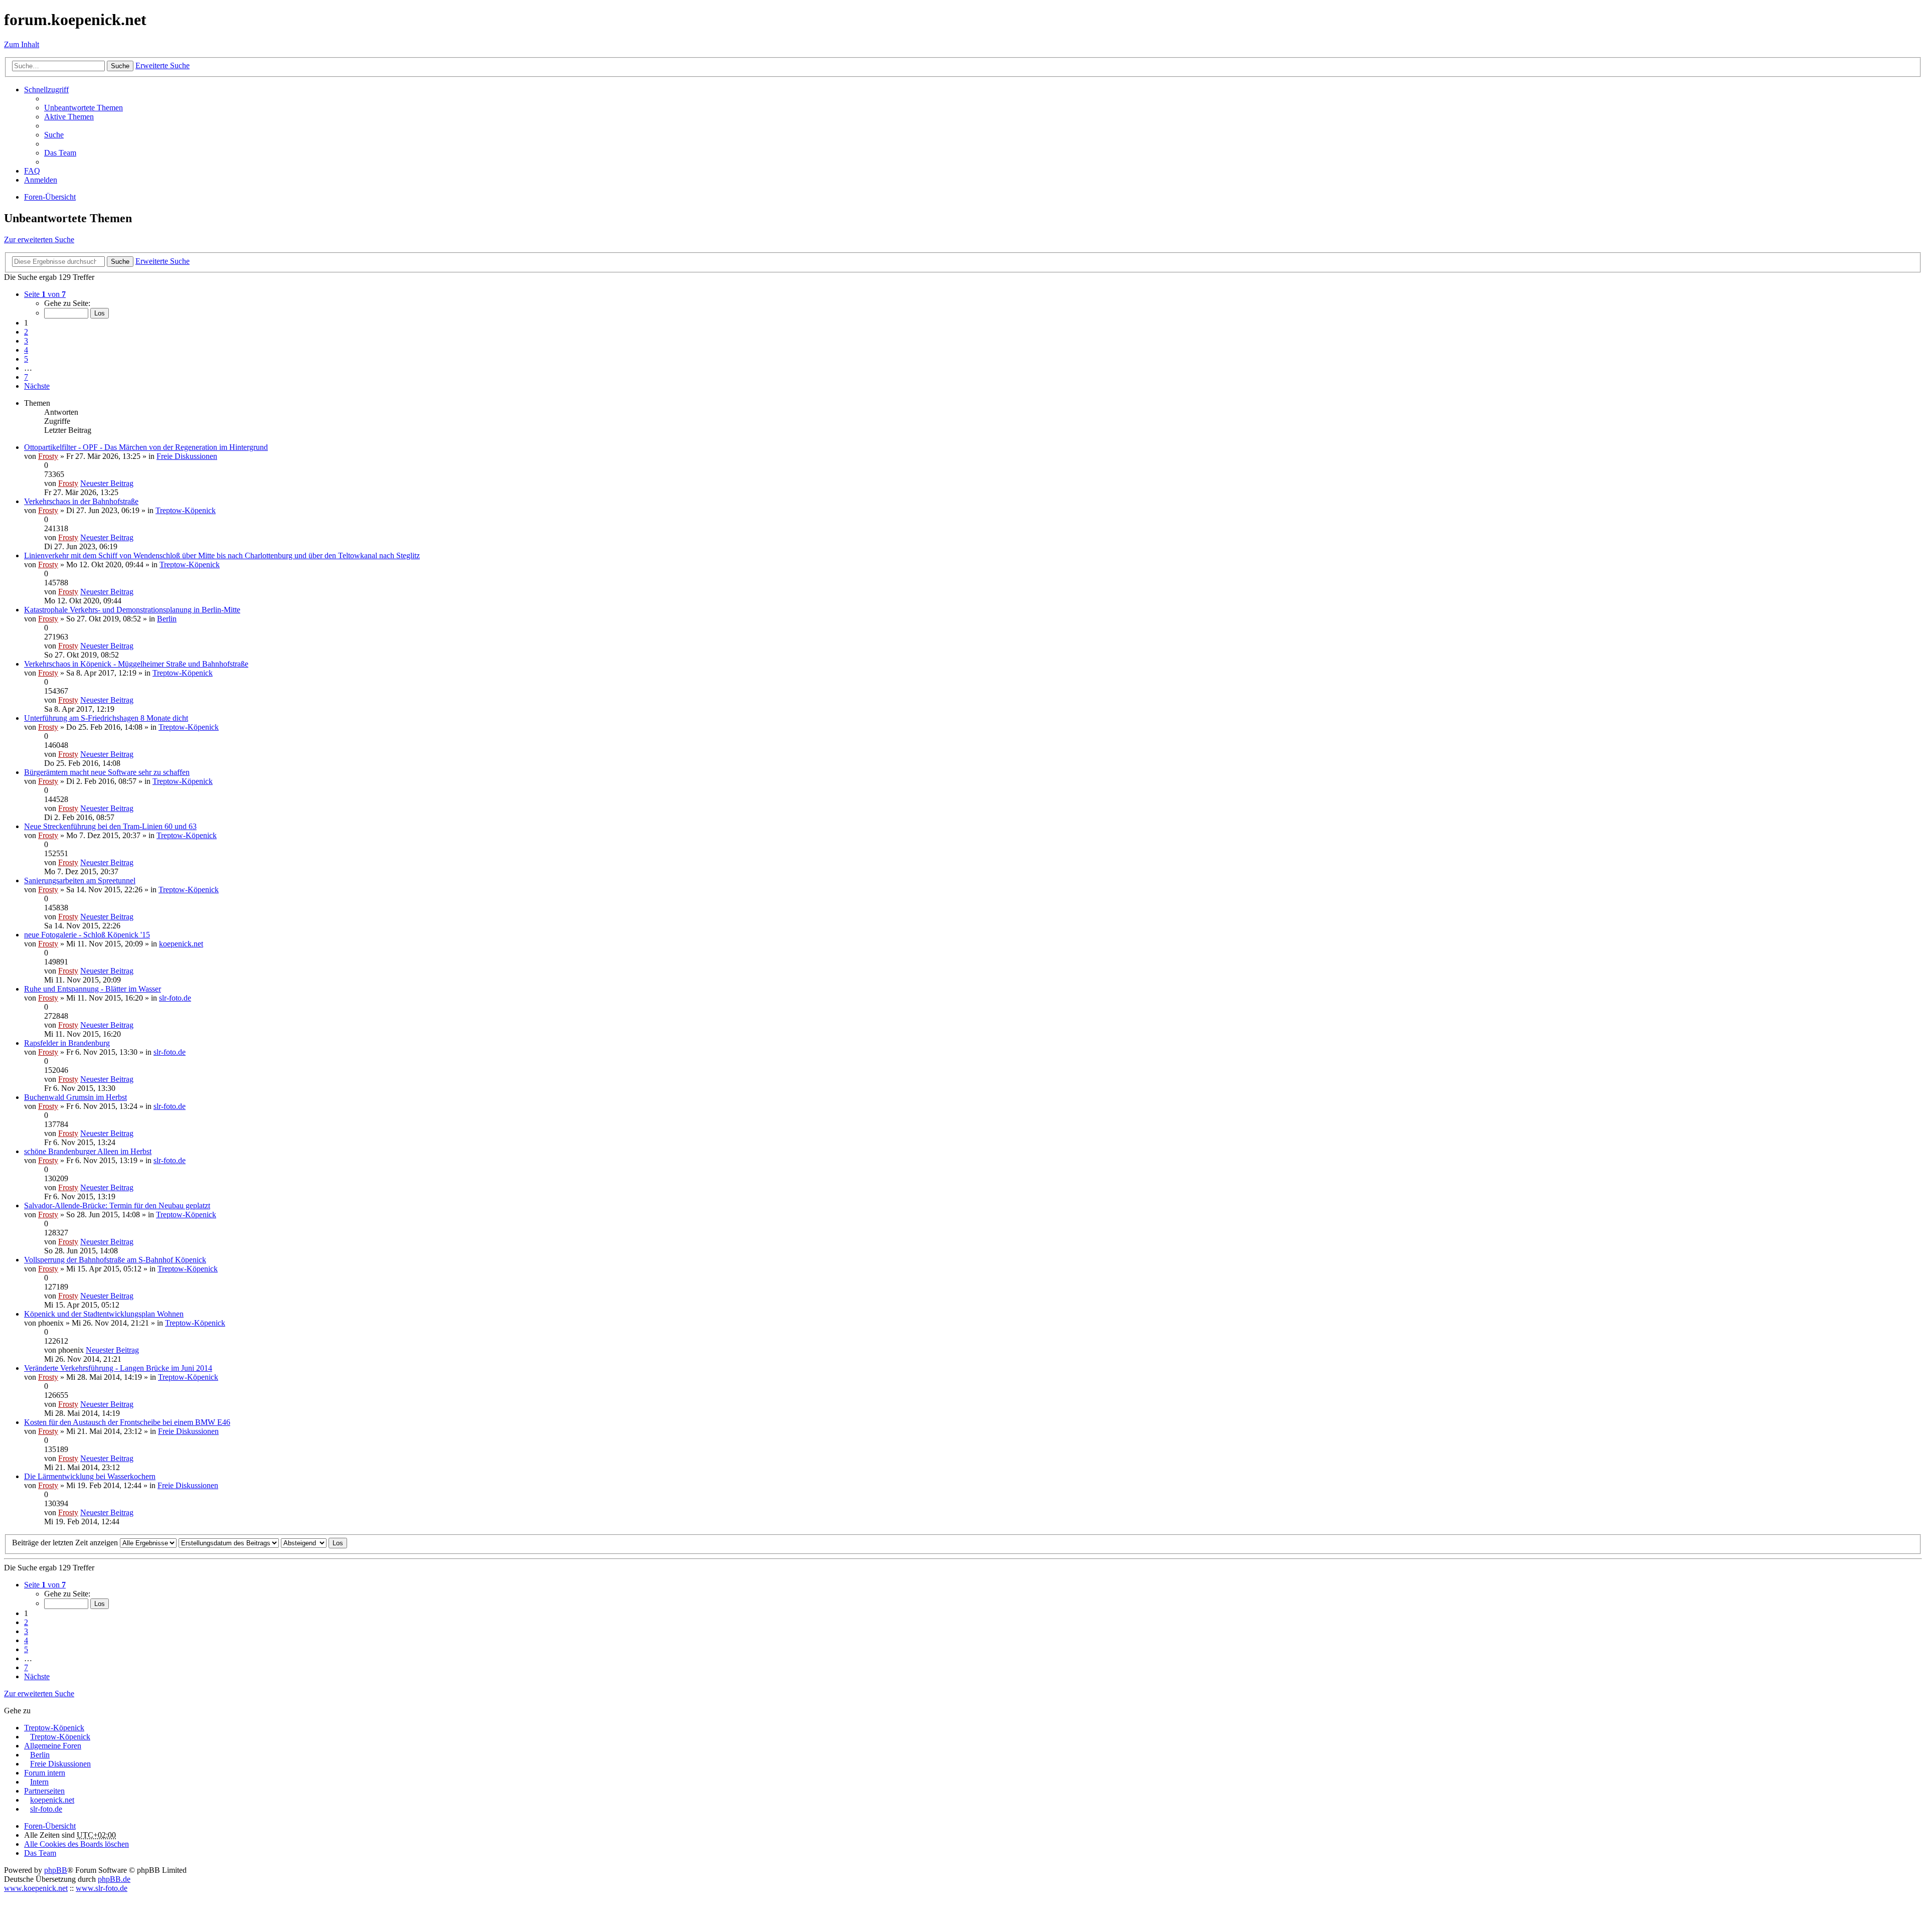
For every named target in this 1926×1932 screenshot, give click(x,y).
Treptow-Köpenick (186, 510)
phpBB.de (114, 1879)
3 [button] (26, 341)
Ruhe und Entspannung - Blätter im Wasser (93, 989)
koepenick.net (181, 944)
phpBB (56, 1870)
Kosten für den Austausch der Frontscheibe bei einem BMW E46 (127, 1422)
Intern (39, 1782)
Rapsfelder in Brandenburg (67, 1043)
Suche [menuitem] (54, 135)
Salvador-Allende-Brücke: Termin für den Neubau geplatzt (117, 1205)
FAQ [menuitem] (32, 171)
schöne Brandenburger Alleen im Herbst (88, 1151)
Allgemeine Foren (53, 1746)
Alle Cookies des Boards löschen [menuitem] (76, 1844)
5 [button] (26, 359)
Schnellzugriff (46, 90)
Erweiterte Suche (163, 65)
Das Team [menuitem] (60, 153)
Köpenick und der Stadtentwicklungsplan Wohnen (104, 1314)
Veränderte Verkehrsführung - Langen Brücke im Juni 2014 (118, 1368)
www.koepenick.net (36, 1888)
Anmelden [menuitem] (41, 180)
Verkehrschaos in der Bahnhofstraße (81, 501)
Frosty (48, 456)
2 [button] (26, 332)
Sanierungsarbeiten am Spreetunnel (80, 880)
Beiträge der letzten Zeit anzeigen (66, 1543)
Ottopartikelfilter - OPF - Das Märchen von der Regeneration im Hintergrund (146, 447)
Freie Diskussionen (187, 456)
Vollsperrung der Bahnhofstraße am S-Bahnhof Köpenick (115, 1260)
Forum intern (45, 1773)
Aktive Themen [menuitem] (69, 117)
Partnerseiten (44, 1791)
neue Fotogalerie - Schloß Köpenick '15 (87, 935)
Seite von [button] (45, 294)
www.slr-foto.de (102, 1888)
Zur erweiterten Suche (39, 239)
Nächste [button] (37, 386)
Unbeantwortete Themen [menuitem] (84, 108)
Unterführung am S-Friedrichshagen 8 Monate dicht (106, 718)
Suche (120, 66)
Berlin (167, 619)
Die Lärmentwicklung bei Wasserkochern (90, 1476)
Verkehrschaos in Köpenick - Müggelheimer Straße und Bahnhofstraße (136, 664)
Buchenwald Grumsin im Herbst (75, 1097)
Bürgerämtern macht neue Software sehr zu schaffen (107, 772)
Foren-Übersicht (50, 1826)
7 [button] (26, 377)
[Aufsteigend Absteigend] (304, 1543)
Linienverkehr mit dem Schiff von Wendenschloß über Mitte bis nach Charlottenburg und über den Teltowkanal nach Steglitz (222, 555)
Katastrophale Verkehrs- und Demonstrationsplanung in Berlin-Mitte (132, 610)
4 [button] (26, 350)
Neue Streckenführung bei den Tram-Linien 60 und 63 (110, 826)
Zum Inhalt (22, 44)
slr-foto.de (175, 998)
